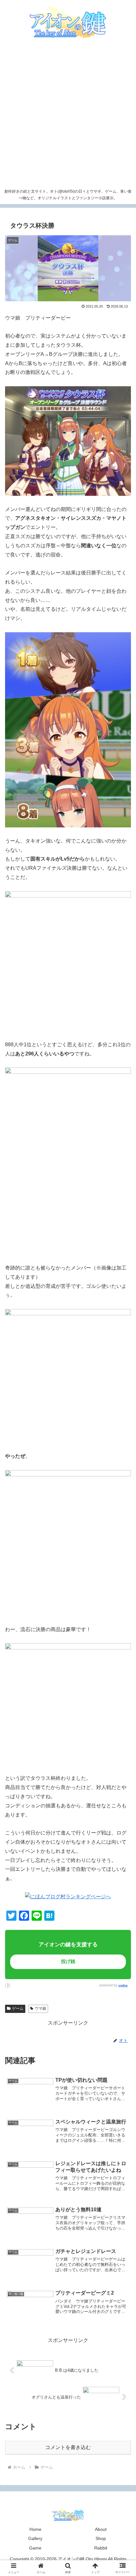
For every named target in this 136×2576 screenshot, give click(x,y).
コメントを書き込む (68, 2447)
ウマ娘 (40, 2009)
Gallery (35, 2538)
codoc (123, 1985)
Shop (101, 2538)
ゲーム (18, 2009)
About (101, 2529)
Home (35, 2529)
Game (35, 2548)
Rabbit (101, 2548)
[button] (117, 1459)
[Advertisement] (68, 115)
